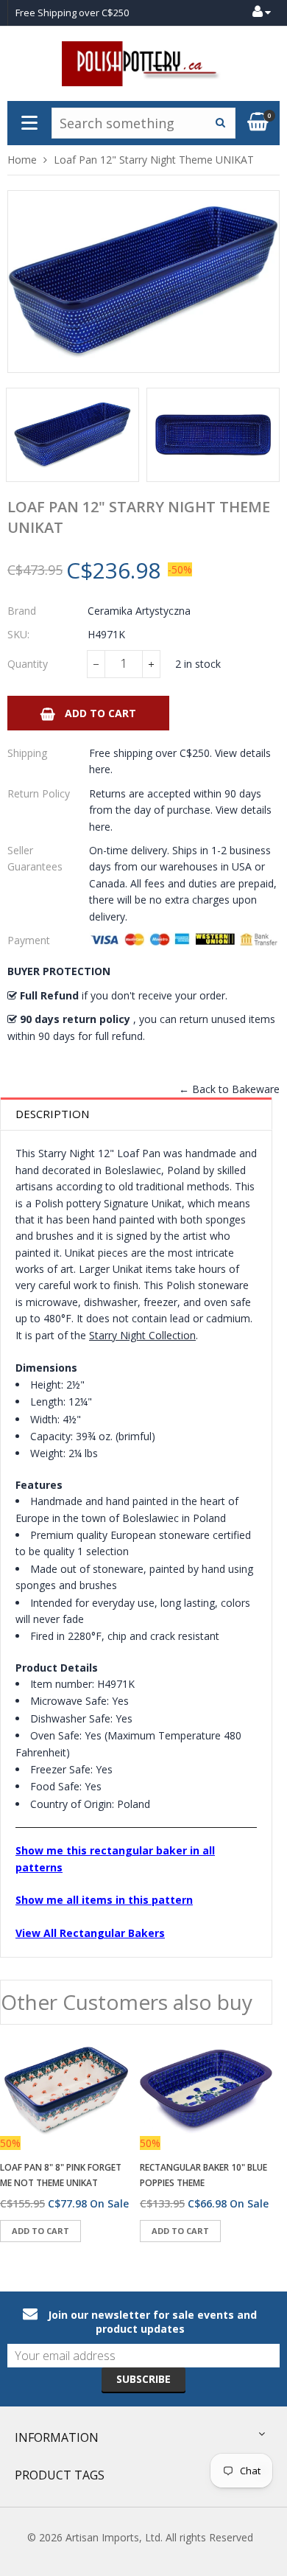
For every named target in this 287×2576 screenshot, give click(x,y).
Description (52, 1114)
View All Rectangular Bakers (90, 1933)
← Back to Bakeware (229, 1089)
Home (22, 160)
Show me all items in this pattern (104, 1900)
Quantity (28, 664)
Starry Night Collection (142, 1335)
